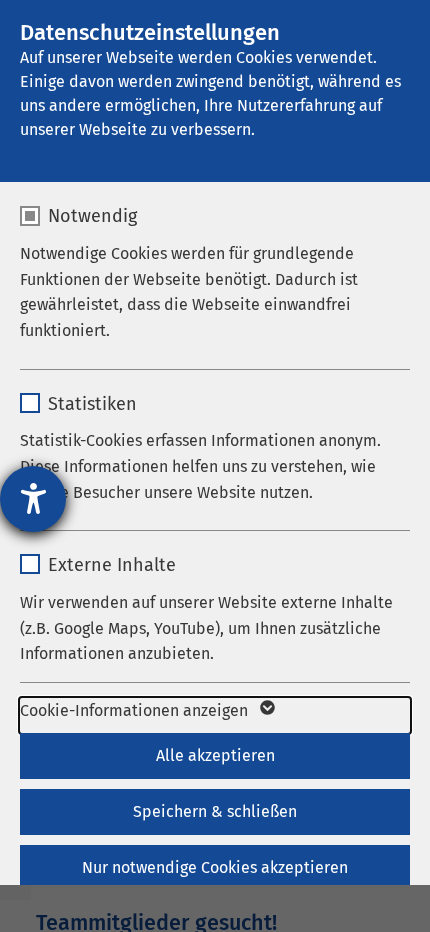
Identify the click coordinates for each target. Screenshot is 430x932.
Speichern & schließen (215, 811)
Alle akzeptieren (215, 755)
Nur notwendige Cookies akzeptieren (215, 867)
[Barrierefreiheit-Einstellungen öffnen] (33, 499)
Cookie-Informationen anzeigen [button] (136, 710)
